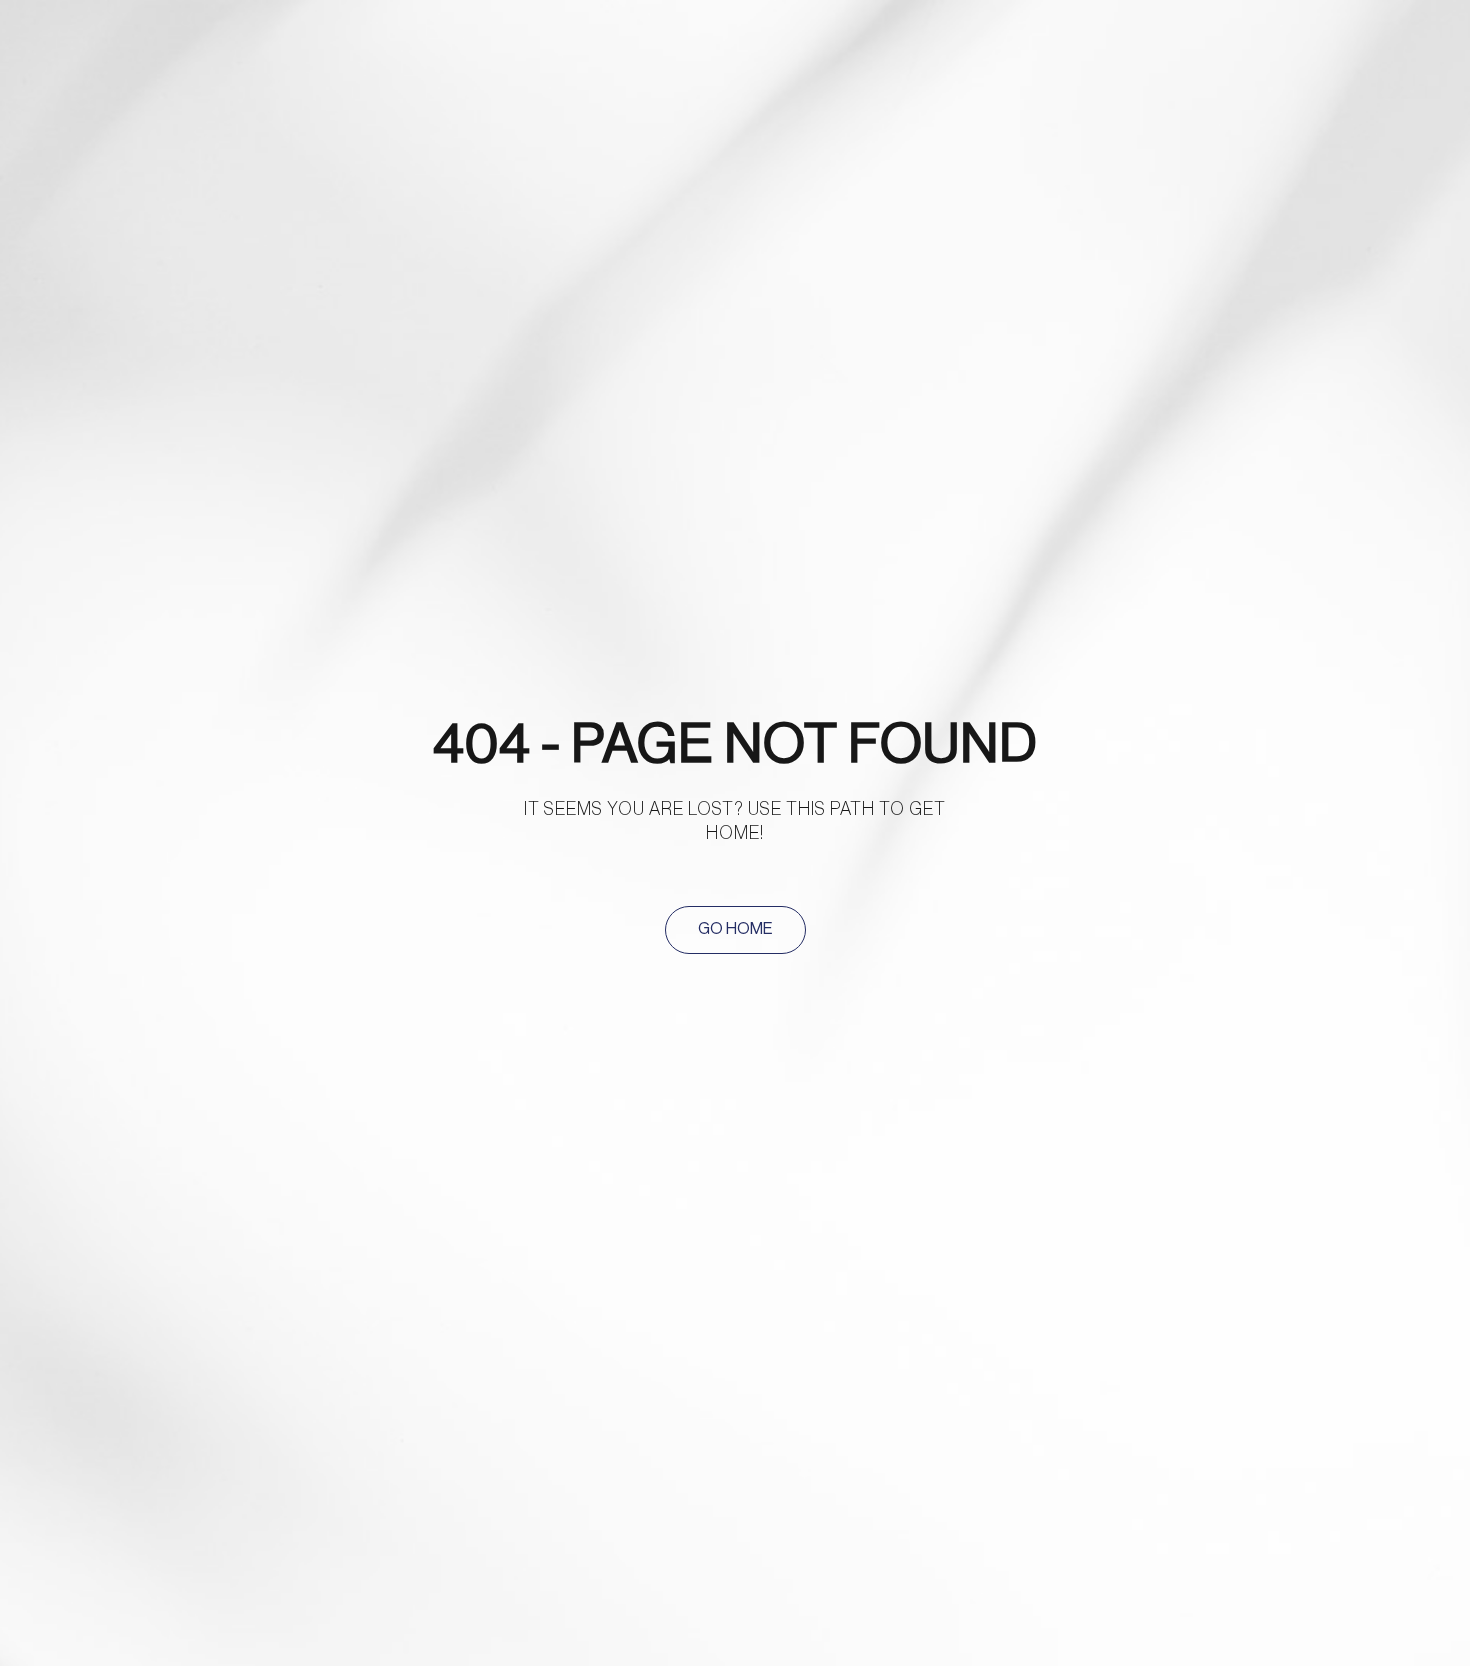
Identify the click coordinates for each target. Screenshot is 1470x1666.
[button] (735, 930)
